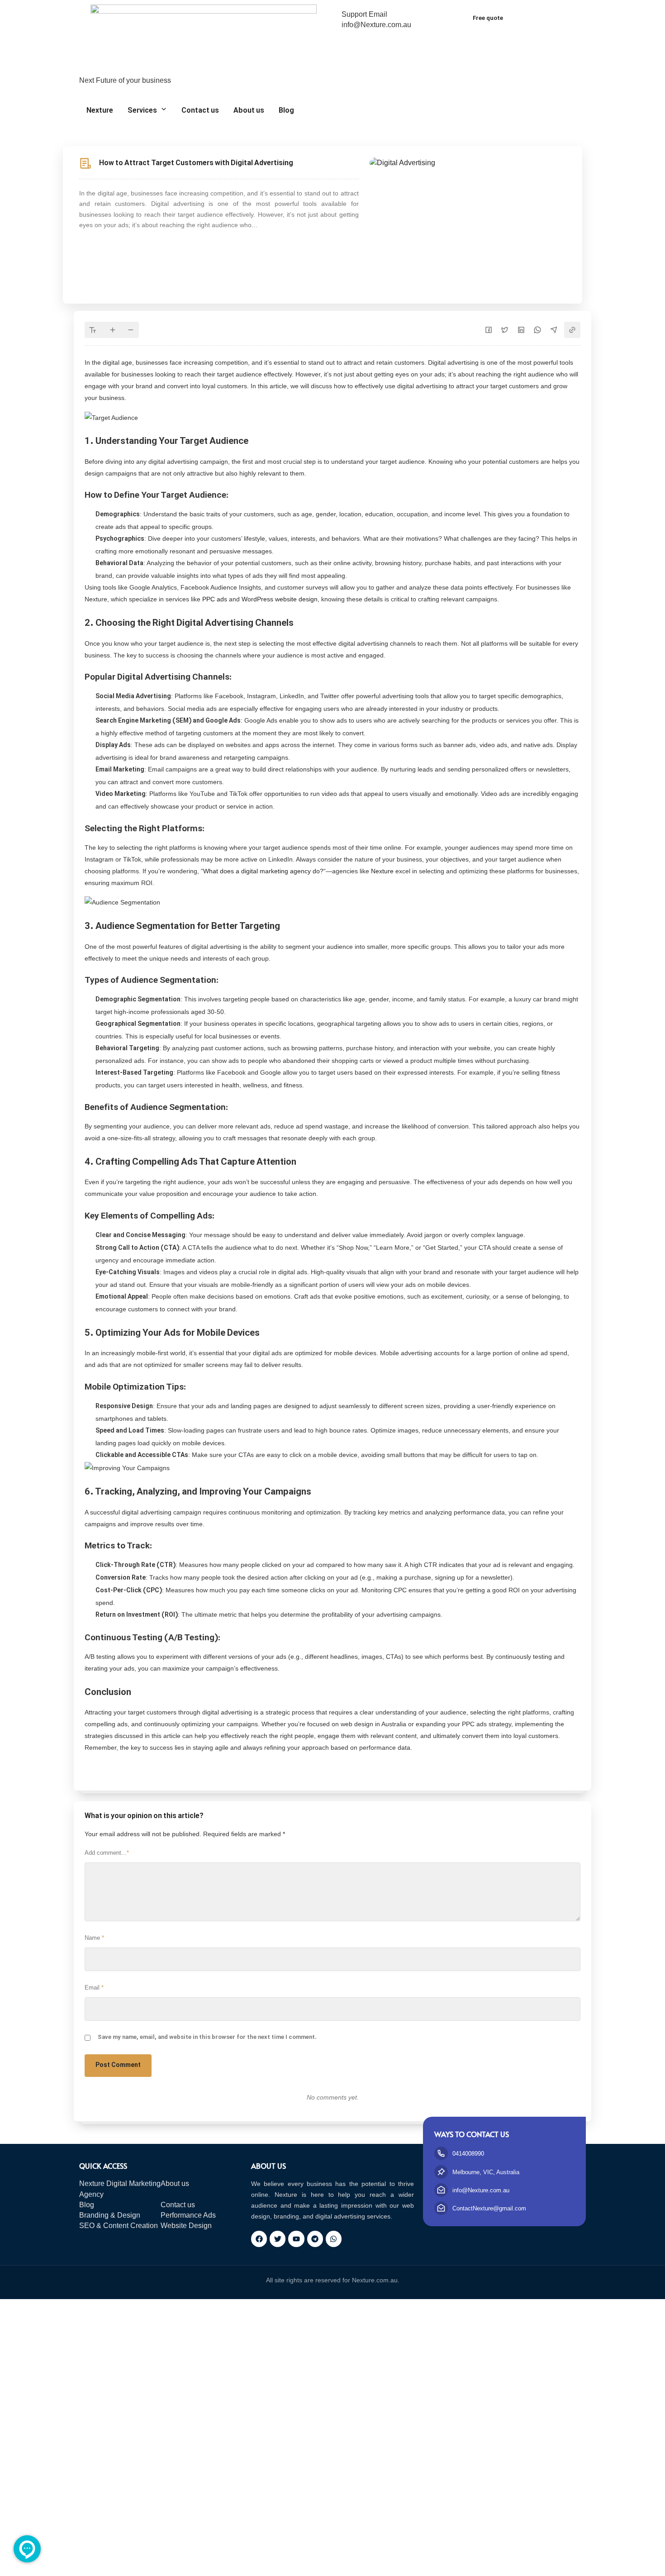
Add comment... (107, 1853)
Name (94, 1938)
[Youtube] (296, 2239)
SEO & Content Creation (119, 2226)
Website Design (186, 2226)
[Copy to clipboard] (572, 330)
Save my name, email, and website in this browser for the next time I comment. (207, 2038)
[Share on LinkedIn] (521, 330)
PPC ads (215, 599)
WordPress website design (279, 599)
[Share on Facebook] (489, 330)
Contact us (200, 111)
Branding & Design (110, 2215)
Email (94, 1988)
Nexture (100, 111)
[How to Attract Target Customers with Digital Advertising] (402, 162)
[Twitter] (278, 2239)
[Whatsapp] (334, 2239)
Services (142, 111)
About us (249, 111)
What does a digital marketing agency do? (263, 871)
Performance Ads (188, 2215)
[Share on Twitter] (505, 330)
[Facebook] (259, 2239)
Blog (286, 111)
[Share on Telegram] (554, 330)
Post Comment (118, 2065)
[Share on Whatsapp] (537, 330)
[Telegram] (315, 2239)
